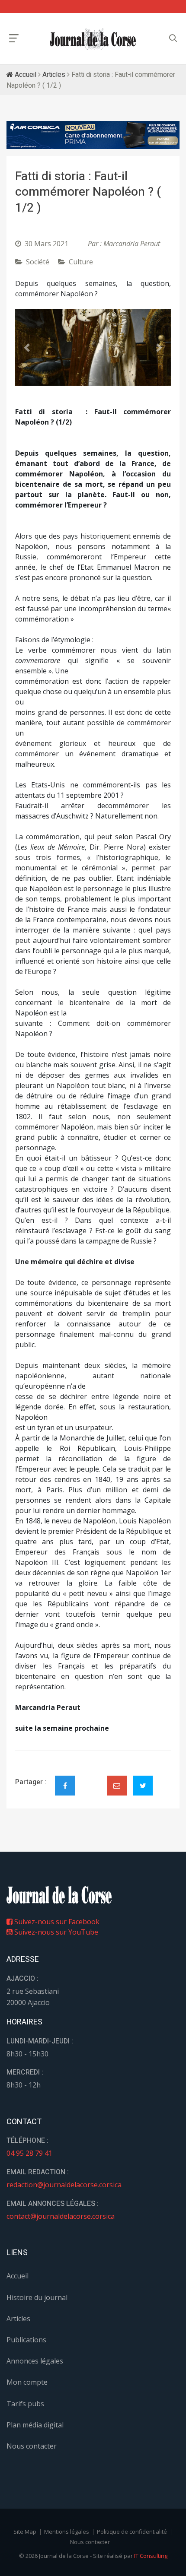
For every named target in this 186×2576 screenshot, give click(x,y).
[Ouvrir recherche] (14, 38)
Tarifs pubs (25, 2404)
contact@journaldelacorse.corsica (61, 2216)
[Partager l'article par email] (117, 1786)
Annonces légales (35, 2361)
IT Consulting (151, 2556)
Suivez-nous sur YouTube (55, 1932)
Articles (54, 75)
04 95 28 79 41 (29, 2153)
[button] (27, 347)
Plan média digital (35, 2425)
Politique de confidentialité (132, 2532)
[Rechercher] (173, 38)
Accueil (25, 75)
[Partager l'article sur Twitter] (143, 1786)
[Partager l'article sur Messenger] (91, 1778)
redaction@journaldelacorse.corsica (64, 2185)
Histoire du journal (37, 2297)
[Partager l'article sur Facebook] (65, 1786)
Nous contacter (32, 2446)
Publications (26, 2340)
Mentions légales (67, 2532)
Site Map (25, 2532)
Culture (81, 262)
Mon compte (27, 2382)
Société (38, 262)
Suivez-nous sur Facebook (56, 1922)
